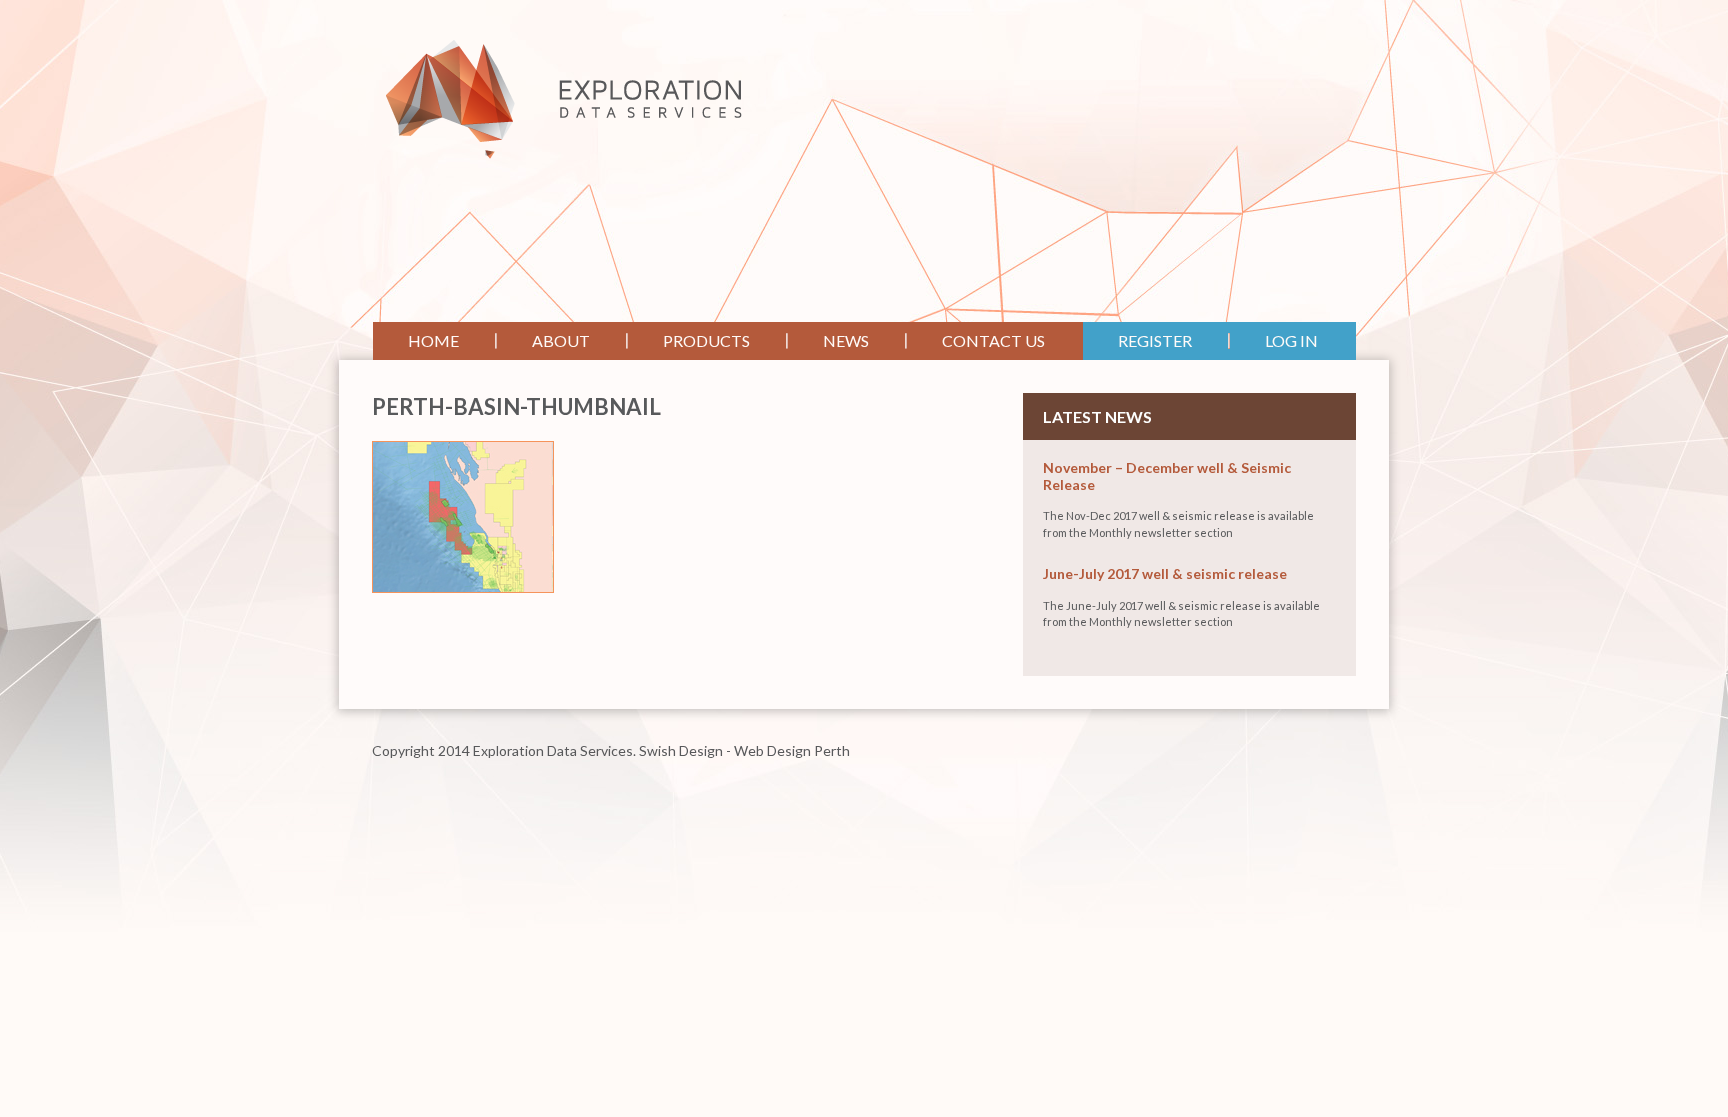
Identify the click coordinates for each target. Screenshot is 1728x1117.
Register (1155, 340)
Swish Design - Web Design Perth (744, 750)
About (561, 340)
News (846, 340)
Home (433, 340)
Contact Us (993, 340)
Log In (1291, 340)
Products (706, 340)
